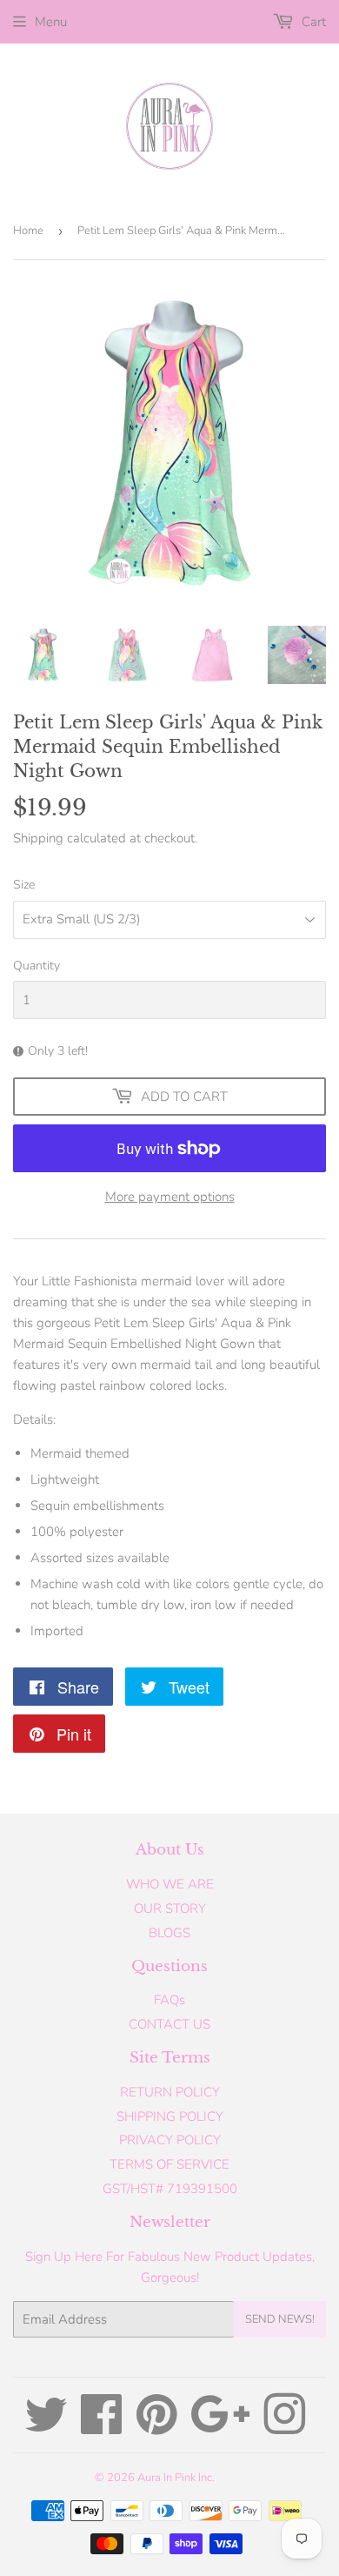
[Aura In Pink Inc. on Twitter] (46, 2427)
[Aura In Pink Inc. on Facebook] (102, 2427)
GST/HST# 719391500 (170, 2189)
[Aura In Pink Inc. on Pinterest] (157, 2427)
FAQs (169, 2000)
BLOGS (169, 1933)
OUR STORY (170, 1909)
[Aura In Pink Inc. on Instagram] (284, 2427)
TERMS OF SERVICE (169, 2164)
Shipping (38, 838)
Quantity (37, 966)
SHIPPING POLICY (170, 2116)
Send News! (280, 2319)
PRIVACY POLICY (170, 2140)
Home (28, 231)
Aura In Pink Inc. (176, 2478)
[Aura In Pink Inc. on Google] (220, 2427)
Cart (312, 22)
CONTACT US (169, 2024)
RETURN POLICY (170, 2092)
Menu (51, 22)
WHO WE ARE (170, 1884)
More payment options (170, 1197)
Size (24, 885)
